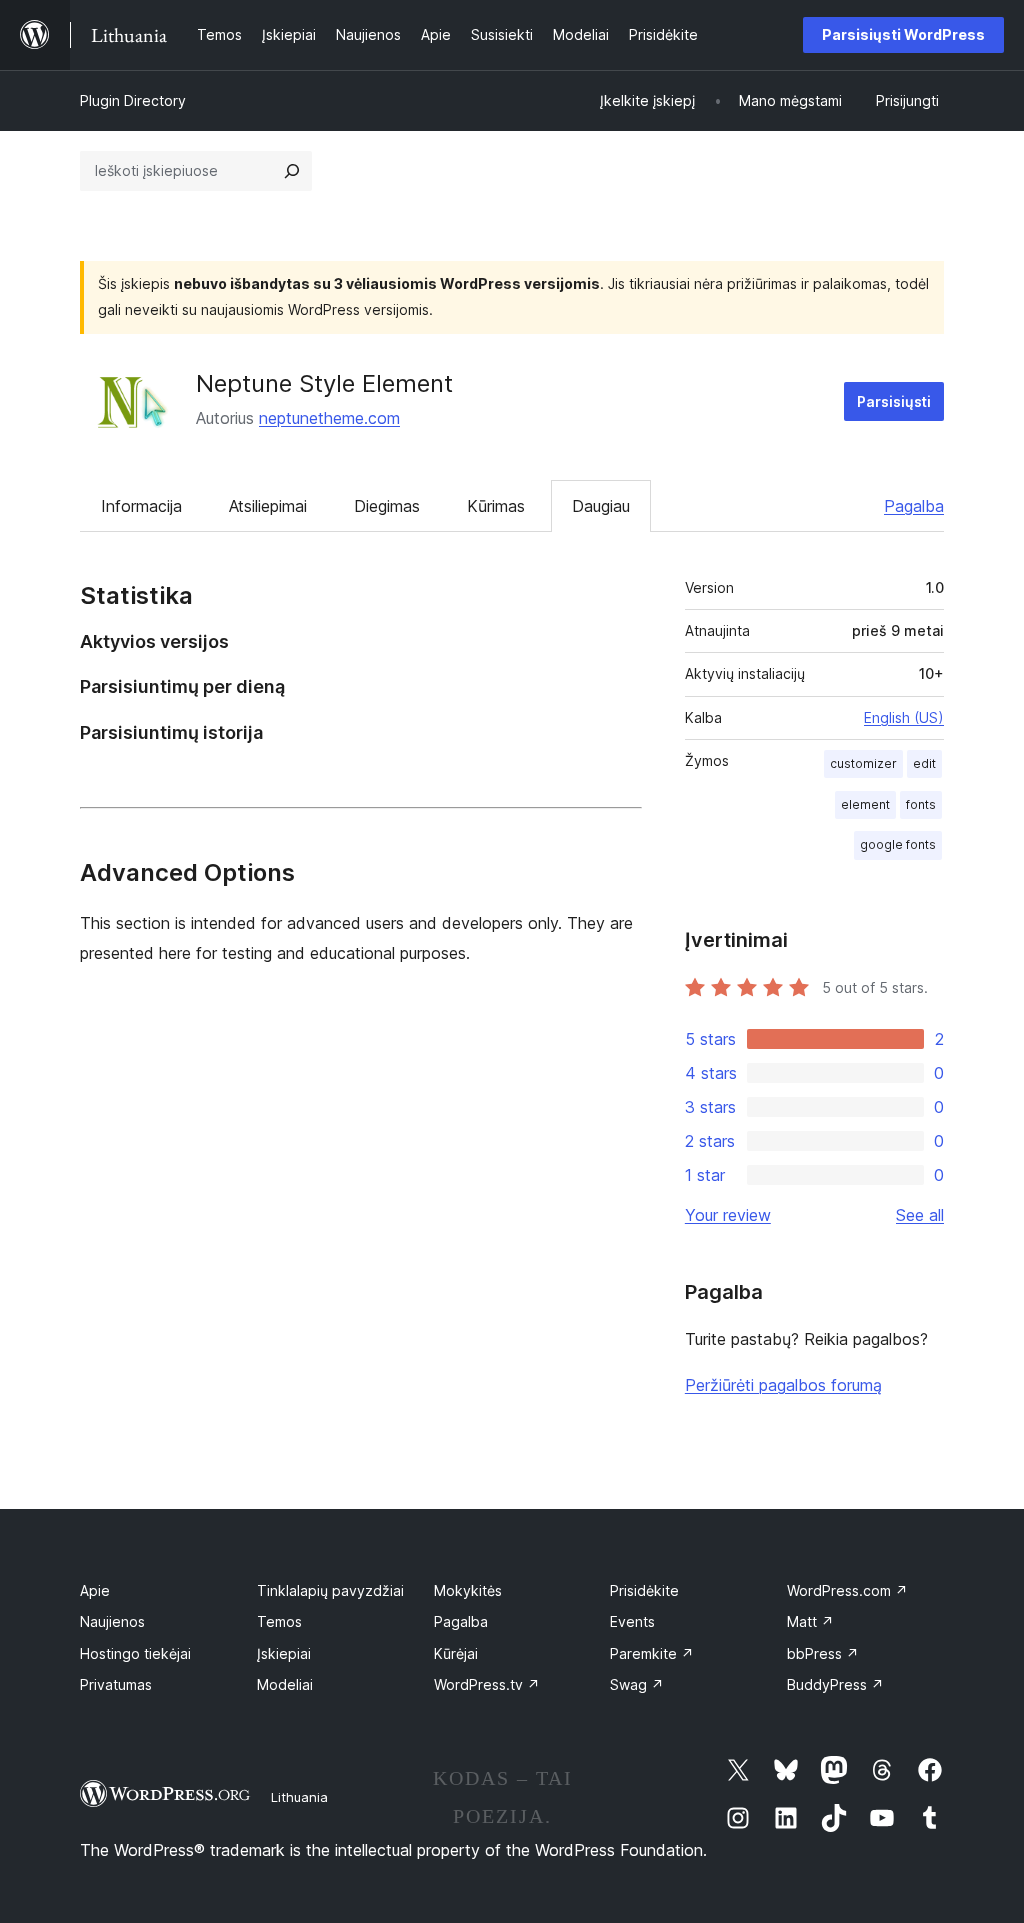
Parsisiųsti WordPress (903, 34)
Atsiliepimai (268, 506)
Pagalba (914, 506)
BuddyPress (835, 1684)
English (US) (904, 717)
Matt (810, 1621)
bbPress (823, 1653)
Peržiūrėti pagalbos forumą (783, 1385)
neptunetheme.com (329, 418)
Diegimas (387, 506)
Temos (279, 1621)
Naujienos (112, 1621)
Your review (728, 1215)
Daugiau (601, 506)
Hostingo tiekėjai (135, 1653)
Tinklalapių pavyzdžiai (330, 1590)
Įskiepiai (284, 1653)
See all (920, 1215)
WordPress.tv (487, 1684)
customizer (863, 763)
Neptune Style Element (324, 383)
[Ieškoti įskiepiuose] (292, 171)
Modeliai (285, 1684)
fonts (921, 804)
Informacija (141, 506)
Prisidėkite (644, 1590)
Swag (637, 1684)
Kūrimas (496, 506)
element (865, 804)
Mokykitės (468, 1590)
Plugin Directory (133, 100)
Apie (95, 1590)
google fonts (898, 844)
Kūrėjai (456, 1653)
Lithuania (299, 1797)
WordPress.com (847, 1590)
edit (924, 763)
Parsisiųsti (894, 401)
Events (632, 1621)
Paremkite (652, 1653)
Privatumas (116, 1684)
